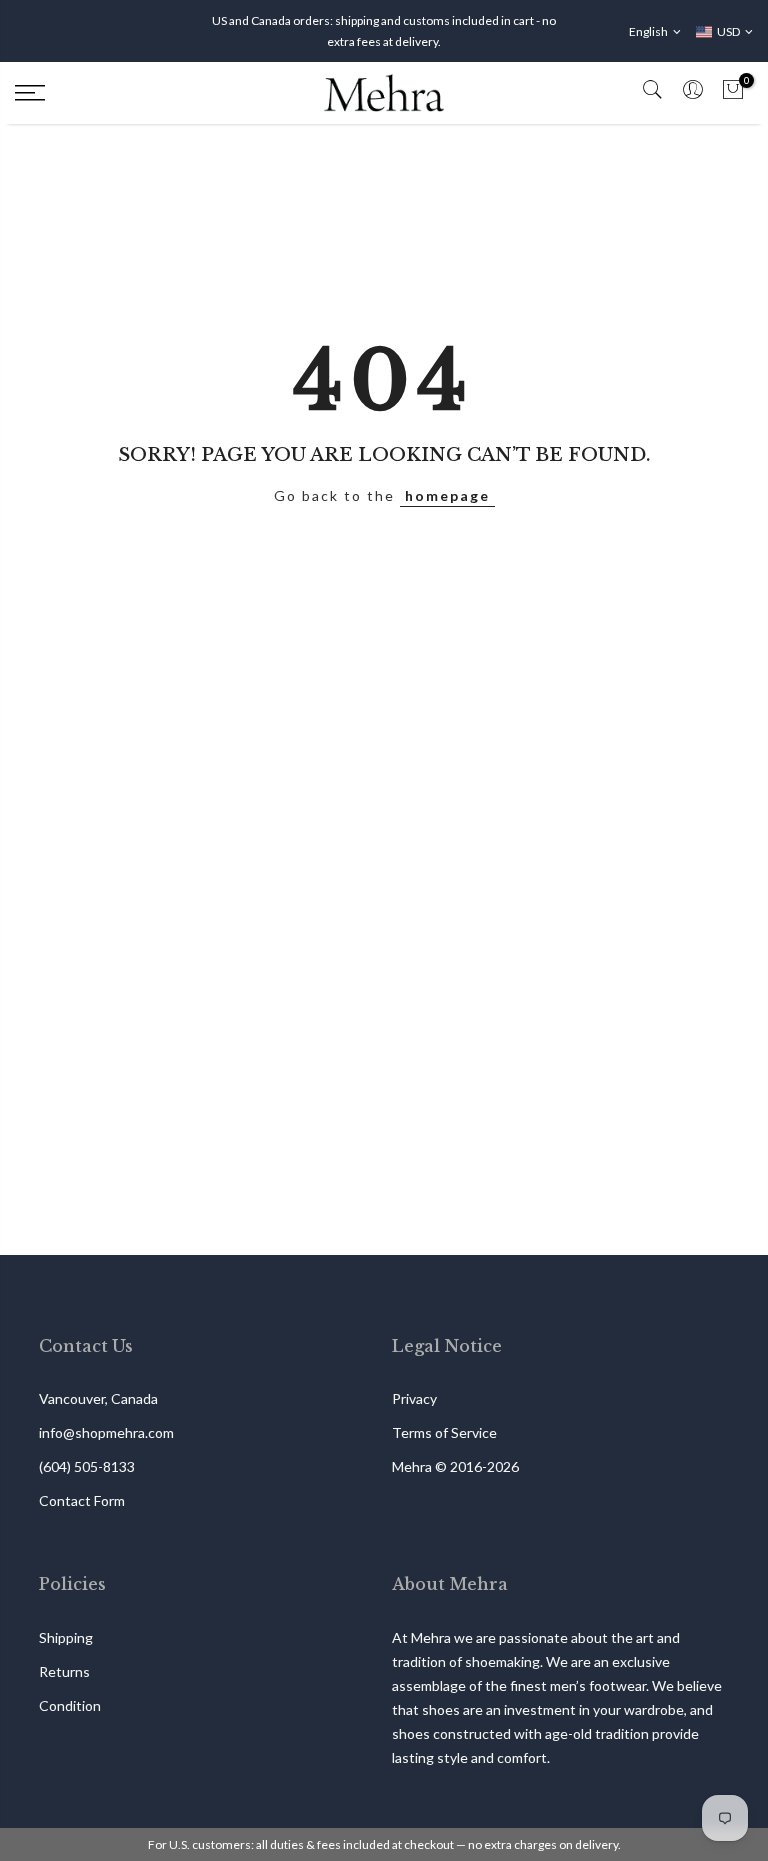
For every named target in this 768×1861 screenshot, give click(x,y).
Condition (70, 1705)
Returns (64, 1671)
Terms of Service (444, 1432)
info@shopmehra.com (106, 1432)
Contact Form (82, 1500)
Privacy (414, 1398)
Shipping (66, 1637)
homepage (447, 495)
